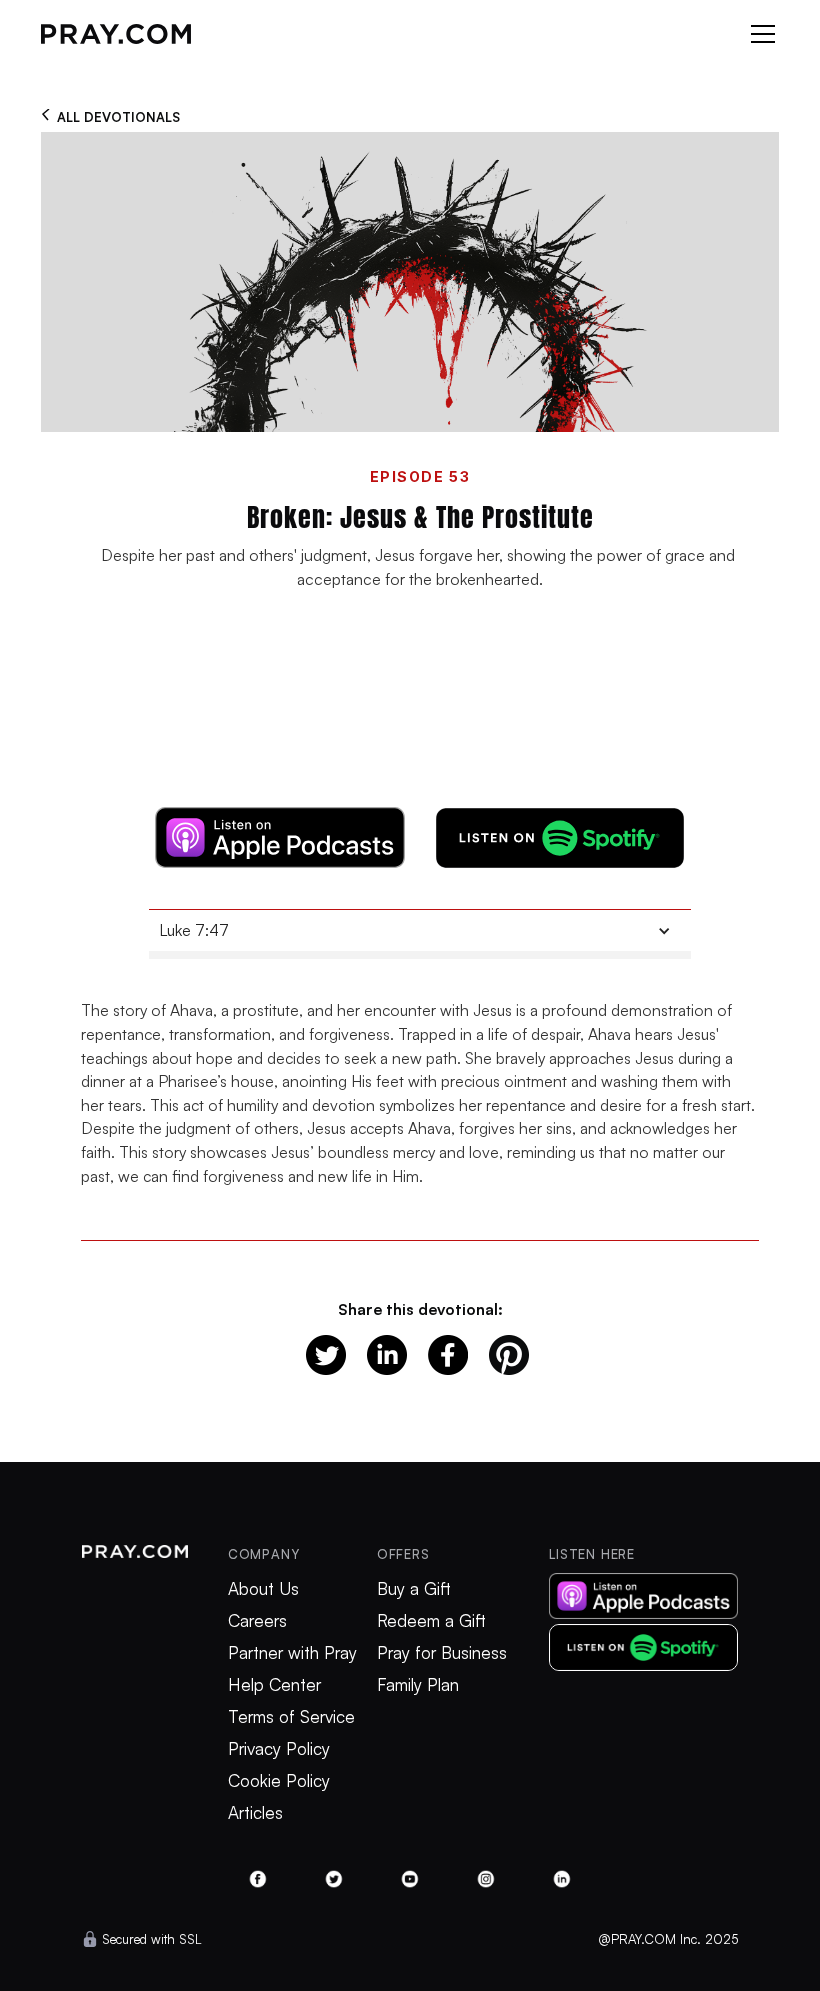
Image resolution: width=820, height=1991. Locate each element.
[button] (759, 34)
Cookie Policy (279, 1781)
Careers (257, 1621)
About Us (263, 1589)
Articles (255, 1813)
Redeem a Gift (431, 1621)
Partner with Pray (292, 1653)
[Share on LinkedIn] (387, 1355)
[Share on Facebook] (448, 1355)
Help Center (274, 1685)
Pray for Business (442, 1653)
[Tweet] (326, 1355)
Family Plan (418, 1685)
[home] (116, 34)
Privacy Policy (279, 1749)
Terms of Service (291, 1717)
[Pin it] (509, 1355)
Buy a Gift (414, 1589)
